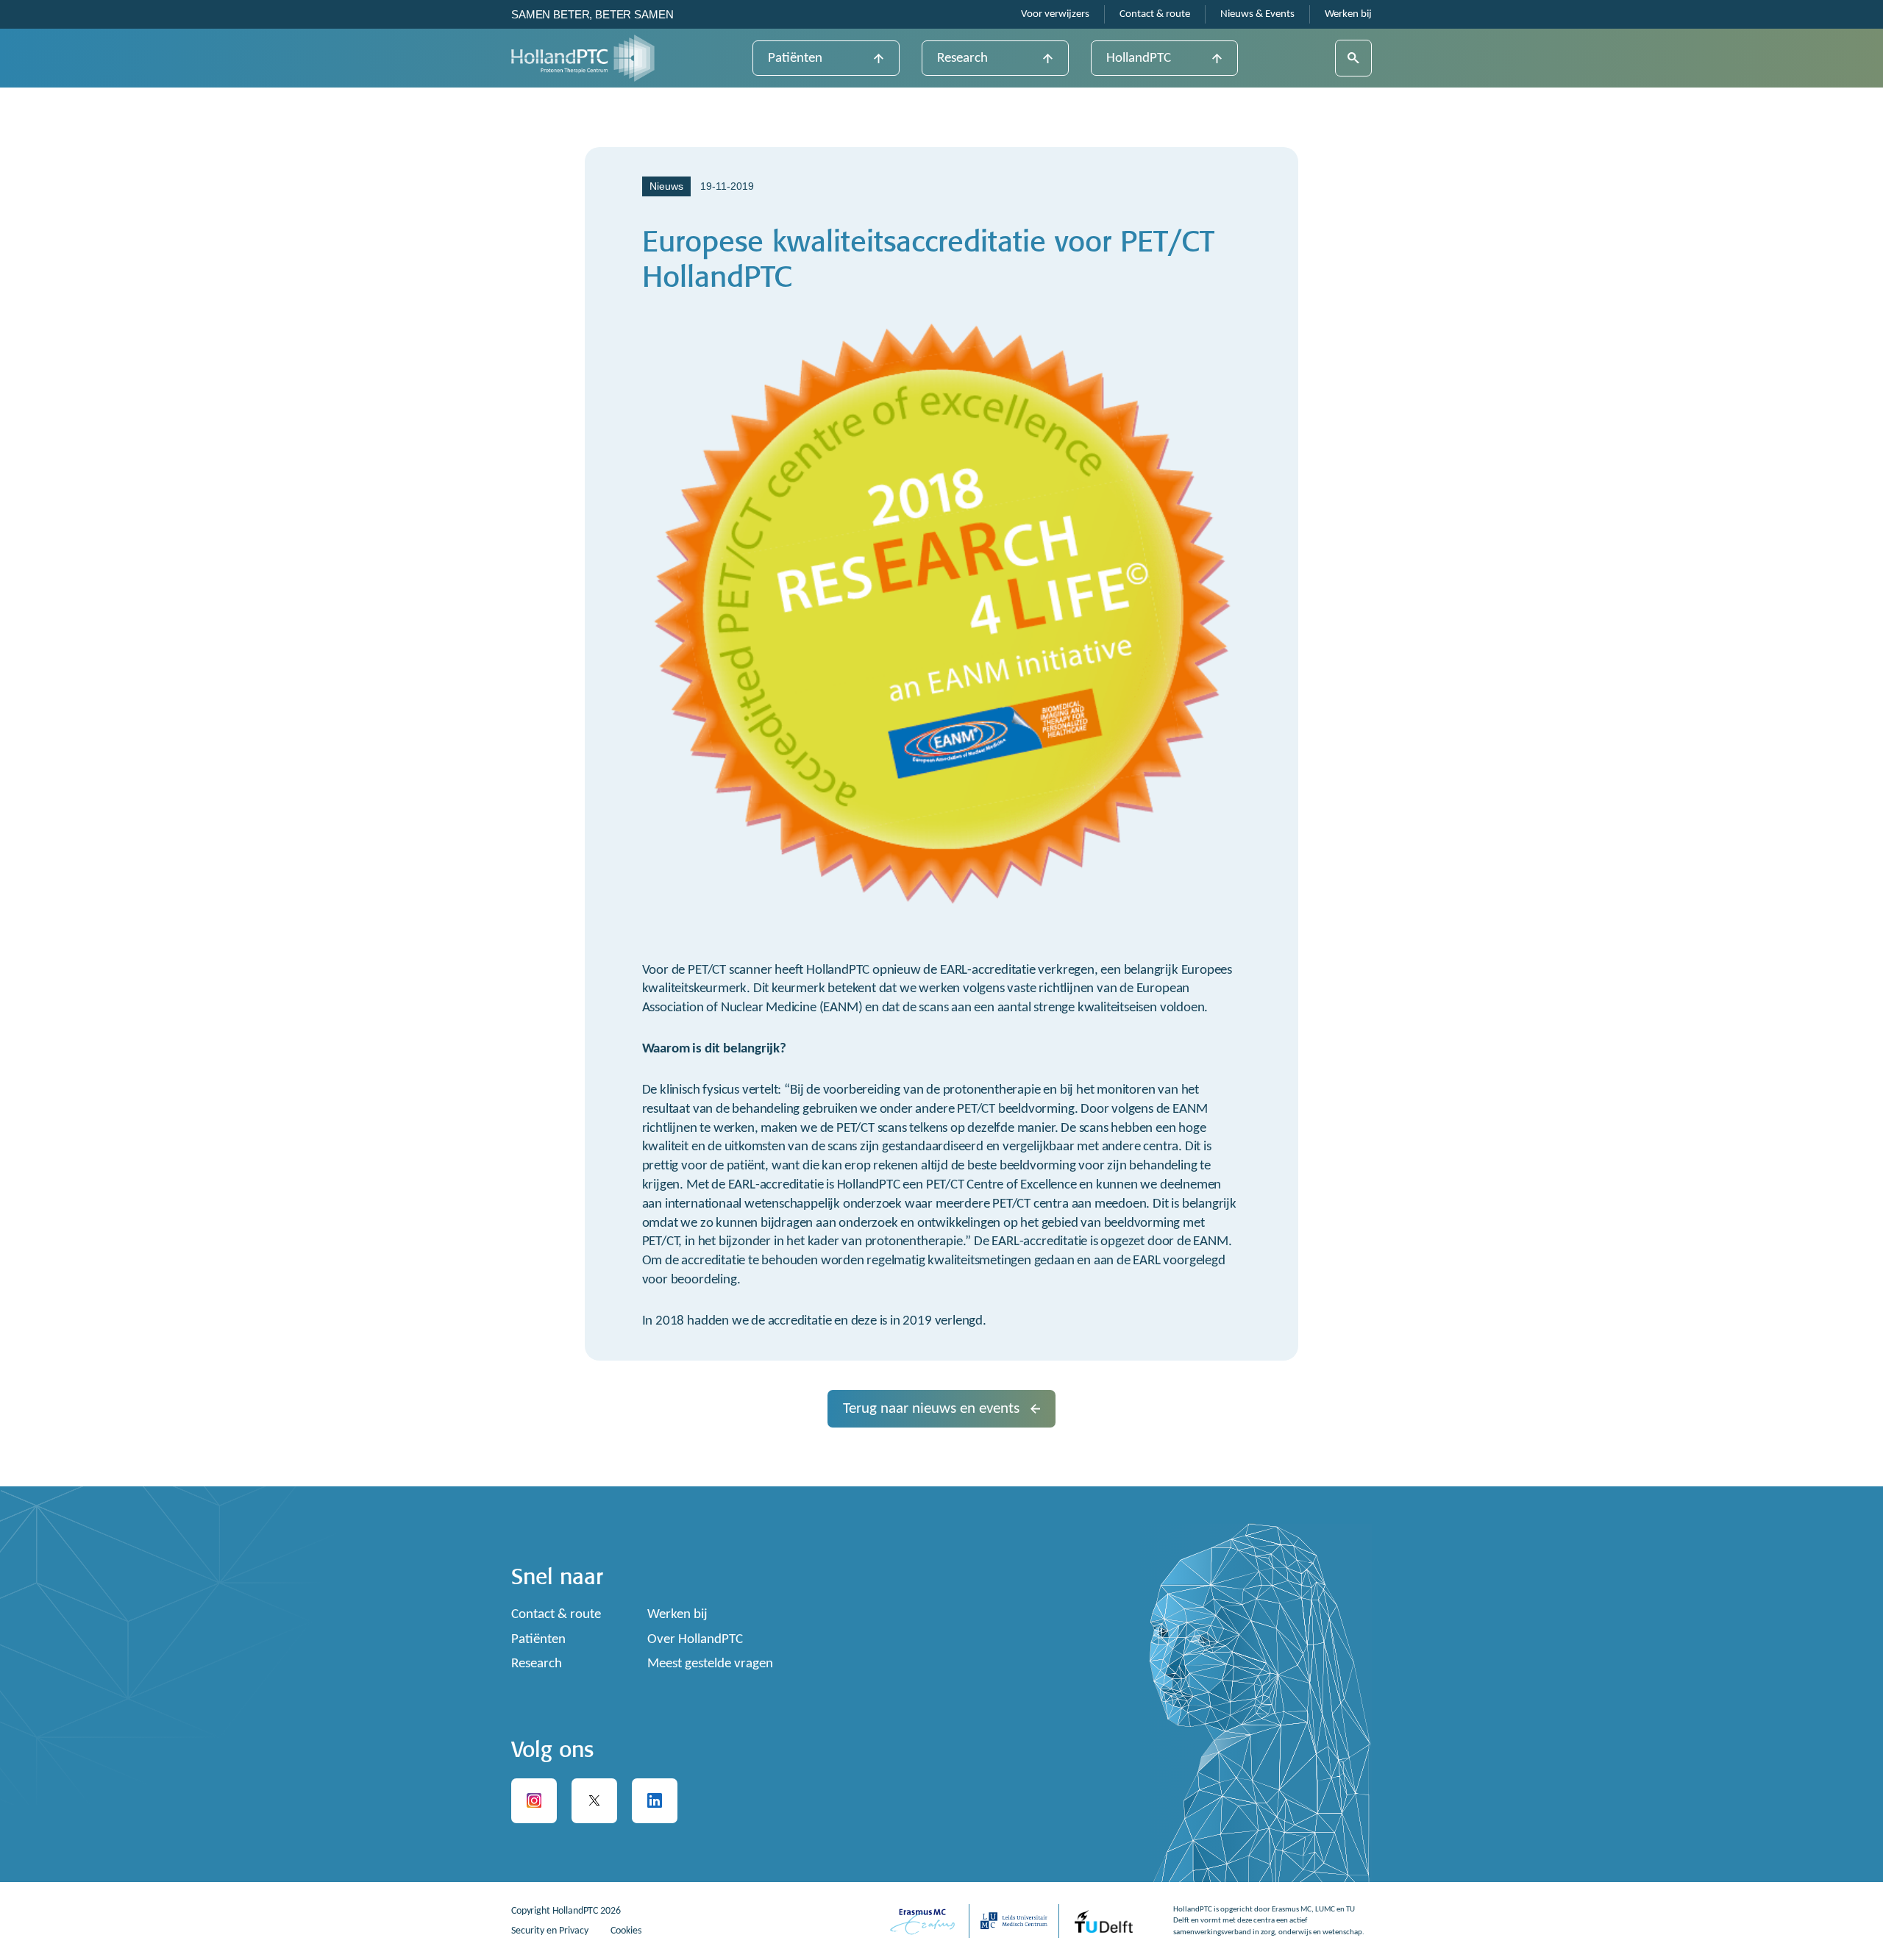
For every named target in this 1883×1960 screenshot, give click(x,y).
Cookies (626, 1931)
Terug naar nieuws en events (931, 1409)
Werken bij (1348, 14)
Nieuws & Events (1257, 14)
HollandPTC (1139, 58)
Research (962, 58)
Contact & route (1155, 14)
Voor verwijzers (1055, 14)
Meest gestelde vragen (710, 1664)
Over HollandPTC (695, 1640)
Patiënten (795, 58)
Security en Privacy (550, 1931)
